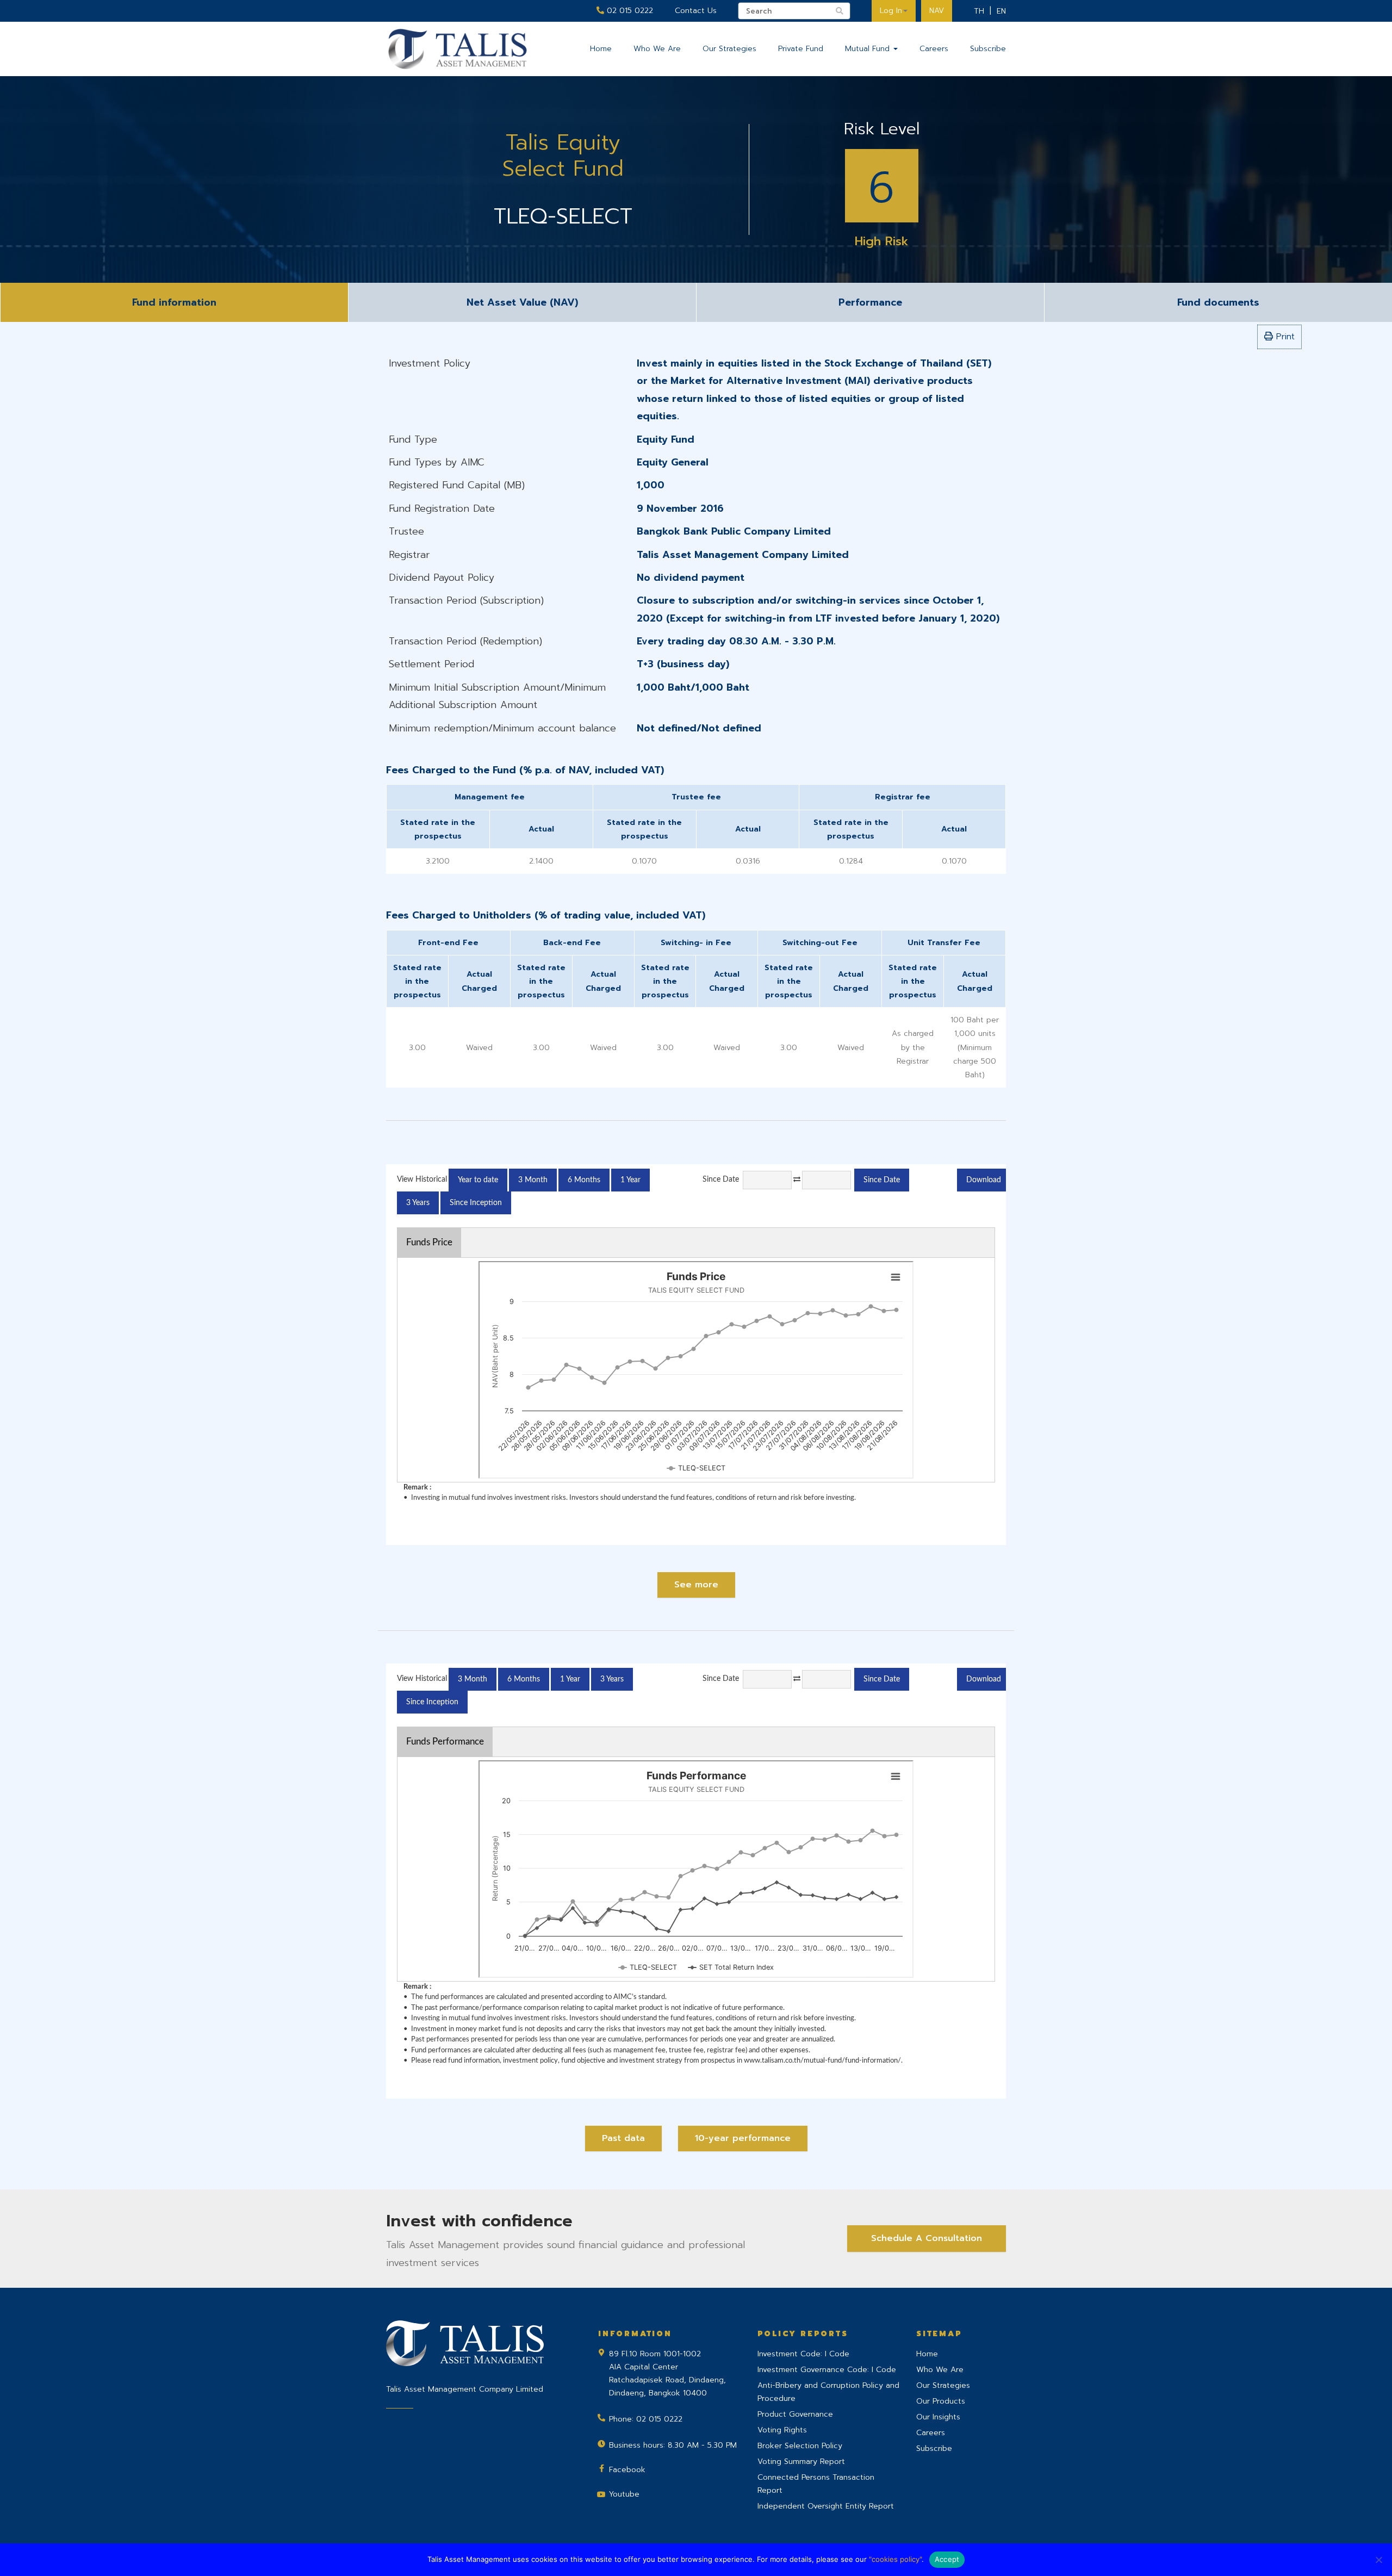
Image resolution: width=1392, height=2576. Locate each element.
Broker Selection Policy (800, 2446)
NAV (937, 11)
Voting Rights (782, 2430)
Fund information (174, 302)
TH (979, 11)
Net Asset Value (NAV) (522, 302)
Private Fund (801, 49)
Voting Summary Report (801, 2462)
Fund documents (1218, 302)
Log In (891, 11)
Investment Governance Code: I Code (827, 2370)
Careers (934, 49)
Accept (947, 2559)
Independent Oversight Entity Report (826, 2506)
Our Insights (938, 2417)
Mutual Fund (869, 49)
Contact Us (696, 11)
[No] (1378, 2560)
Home (601, 49)
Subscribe (988, 49)
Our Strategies (729, 49)
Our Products (941, 2401)
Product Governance (795, 2414)
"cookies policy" (895, 2559)
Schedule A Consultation (927, 2238)
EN (1001, 11)
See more (696, 1585)
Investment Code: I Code (803, 2354)
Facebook (627, 2470)
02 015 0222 (629, 11)
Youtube (624, 2494)
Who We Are (657, 49)
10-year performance (743, 2138)
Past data (623, 2138)
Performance (870, 302)
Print (1284, 337)
